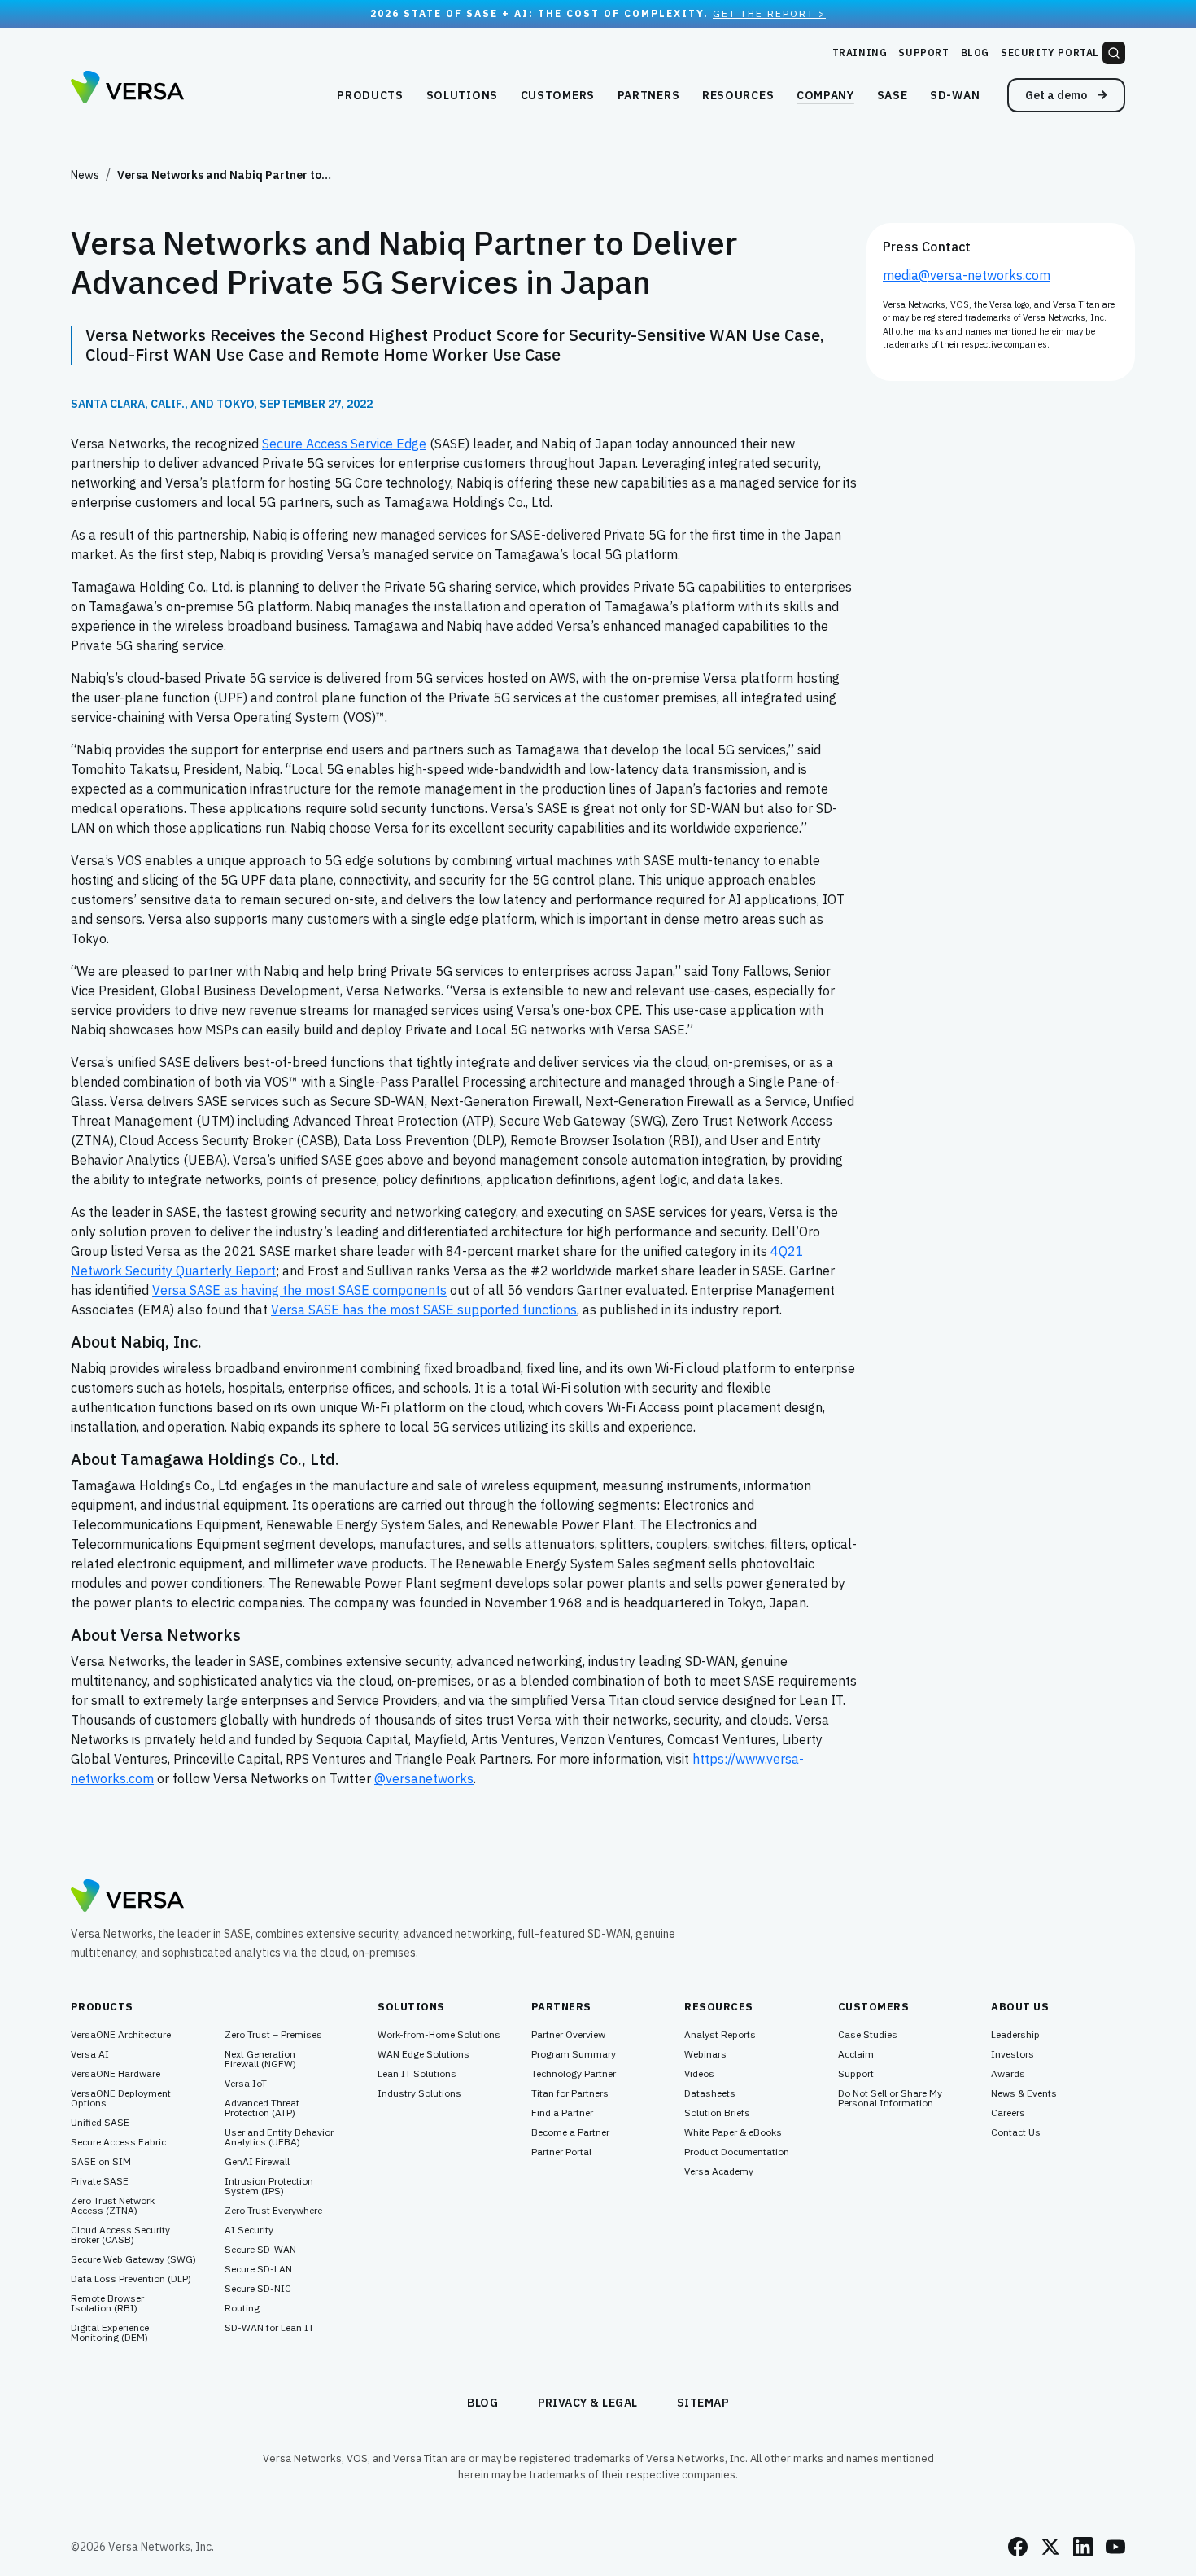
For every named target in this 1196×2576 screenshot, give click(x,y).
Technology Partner (574, 2074)
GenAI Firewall (257, 2162)
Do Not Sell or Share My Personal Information (890, 2098)
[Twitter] (1050, 2547)
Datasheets (710, 2093)
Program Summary (574, 2054)
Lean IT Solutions (417, 2074)
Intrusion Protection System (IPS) (269, 2186)
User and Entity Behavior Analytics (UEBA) (279, 2137)
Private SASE (100, 2181)
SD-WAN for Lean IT (269, 2328)
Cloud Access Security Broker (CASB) (120, 2235)
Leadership (1015, 2035)
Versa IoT (246, 2084)
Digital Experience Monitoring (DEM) (110, 2333)
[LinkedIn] (1083, 2547)
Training (860, 52)
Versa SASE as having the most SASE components (299, 1290)
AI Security (249, 2230)
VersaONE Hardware (116, 2074)
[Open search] (1114, 53)
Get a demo (1057, 95)
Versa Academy (719, 2171)
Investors (1013, 2054)
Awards (1008, 2074)
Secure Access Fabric (118, 2142)
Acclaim (856, 2054)
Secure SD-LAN (258, 2269)
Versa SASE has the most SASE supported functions (424, 1310)
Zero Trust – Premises (273, 2035)
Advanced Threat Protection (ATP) (262, 2108)
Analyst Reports (720, 2035)
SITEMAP (703, 2403)
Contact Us (1016, 2132)
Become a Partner (570, 2132)
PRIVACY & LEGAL (588, 2403)
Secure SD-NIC (258, 2289)
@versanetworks (424, 1778)
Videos (699, 2074)
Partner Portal (561, 2152)
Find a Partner (562, 2113)
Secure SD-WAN (260, 2250)
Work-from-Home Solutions (439, 2035)
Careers (1008, 2113)
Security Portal (1050, 52)
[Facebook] (1018, 2547)
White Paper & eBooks (733, 2132)
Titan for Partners (570, 2093)
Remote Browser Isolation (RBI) (107, 2303)
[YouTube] (1115, 2547)
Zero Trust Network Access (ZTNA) (113, 2206)
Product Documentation (737, 2152)
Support (923, 52)
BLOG (483, 2403)
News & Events (1024, 2093)
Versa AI (90, 2054)
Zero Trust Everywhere (273, 2211)
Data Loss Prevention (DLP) (131, 2279)
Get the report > (769, 13)
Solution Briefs (717, 2113)
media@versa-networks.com (967, 275)
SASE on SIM (101, 2162)
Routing (242, 2308)
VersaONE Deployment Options (121, 2098)
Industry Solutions (419, 2093)
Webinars (705, 2054)
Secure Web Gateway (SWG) (133, 2259)
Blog (975, 52)
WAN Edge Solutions (423, 2054)
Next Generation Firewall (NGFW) (260, 2059)
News (85, 175)
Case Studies (868, 2035)
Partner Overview (568, 2035)
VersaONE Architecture (121, 2035)
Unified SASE (100, 2123)
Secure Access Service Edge (344, 444)
